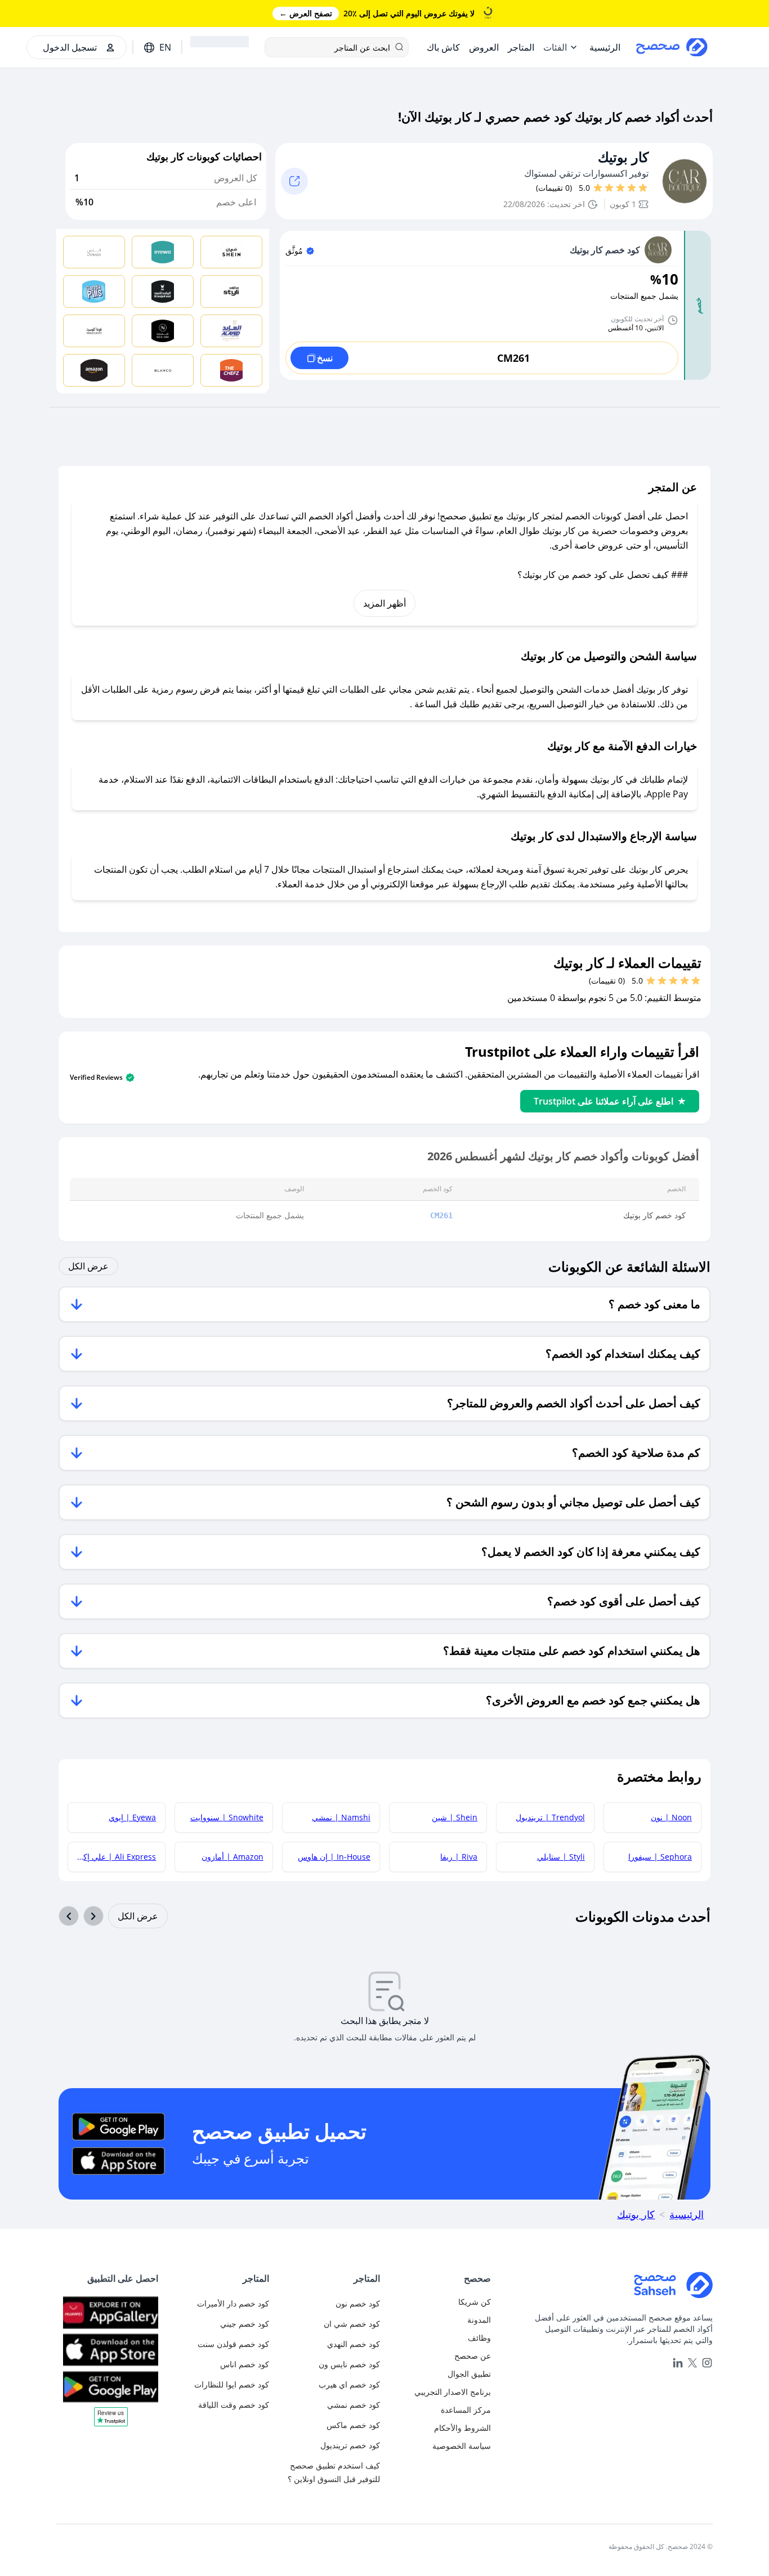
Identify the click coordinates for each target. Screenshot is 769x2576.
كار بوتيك (623, 157)
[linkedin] (678, 2363)
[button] (111, 2421)
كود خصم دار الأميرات (233, 2303)
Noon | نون (671, 1817)
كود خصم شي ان (352, 2324)
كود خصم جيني (245, 2324)
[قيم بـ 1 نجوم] (643, 188)
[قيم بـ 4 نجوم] (609, 188)
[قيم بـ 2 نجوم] (632, 188)
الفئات (555, 47)
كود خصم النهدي (354, 2344)
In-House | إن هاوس (334, 1857)
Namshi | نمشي (341, 1817)
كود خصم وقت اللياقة (234, 2405)
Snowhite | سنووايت (227, 1817)
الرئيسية (687, 2214)
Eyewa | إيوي (132, 1817)
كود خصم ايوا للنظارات (232, 2384)
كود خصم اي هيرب (349, 2384)
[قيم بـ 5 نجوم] (598, 188)
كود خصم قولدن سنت (233, 2344)
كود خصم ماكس (353, 2425)
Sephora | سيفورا (660, 1857)
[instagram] (707, 2363)
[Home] (606, 2285)
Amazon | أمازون (233, 1857)
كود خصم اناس (245, 2364)
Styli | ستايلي (561, 1857)
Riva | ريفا (459, 1857)
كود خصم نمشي (354, 2405)
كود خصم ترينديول (350, 2445)
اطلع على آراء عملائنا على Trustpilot (603, 1101)
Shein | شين (455, 1817)
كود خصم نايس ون (349, 2364)
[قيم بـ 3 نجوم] (620, 188)
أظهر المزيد (384, 603)
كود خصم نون (358, 2303)
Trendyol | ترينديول (550, 1817)
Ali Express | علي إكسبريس (112, 1857)
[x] (692, 2363)
